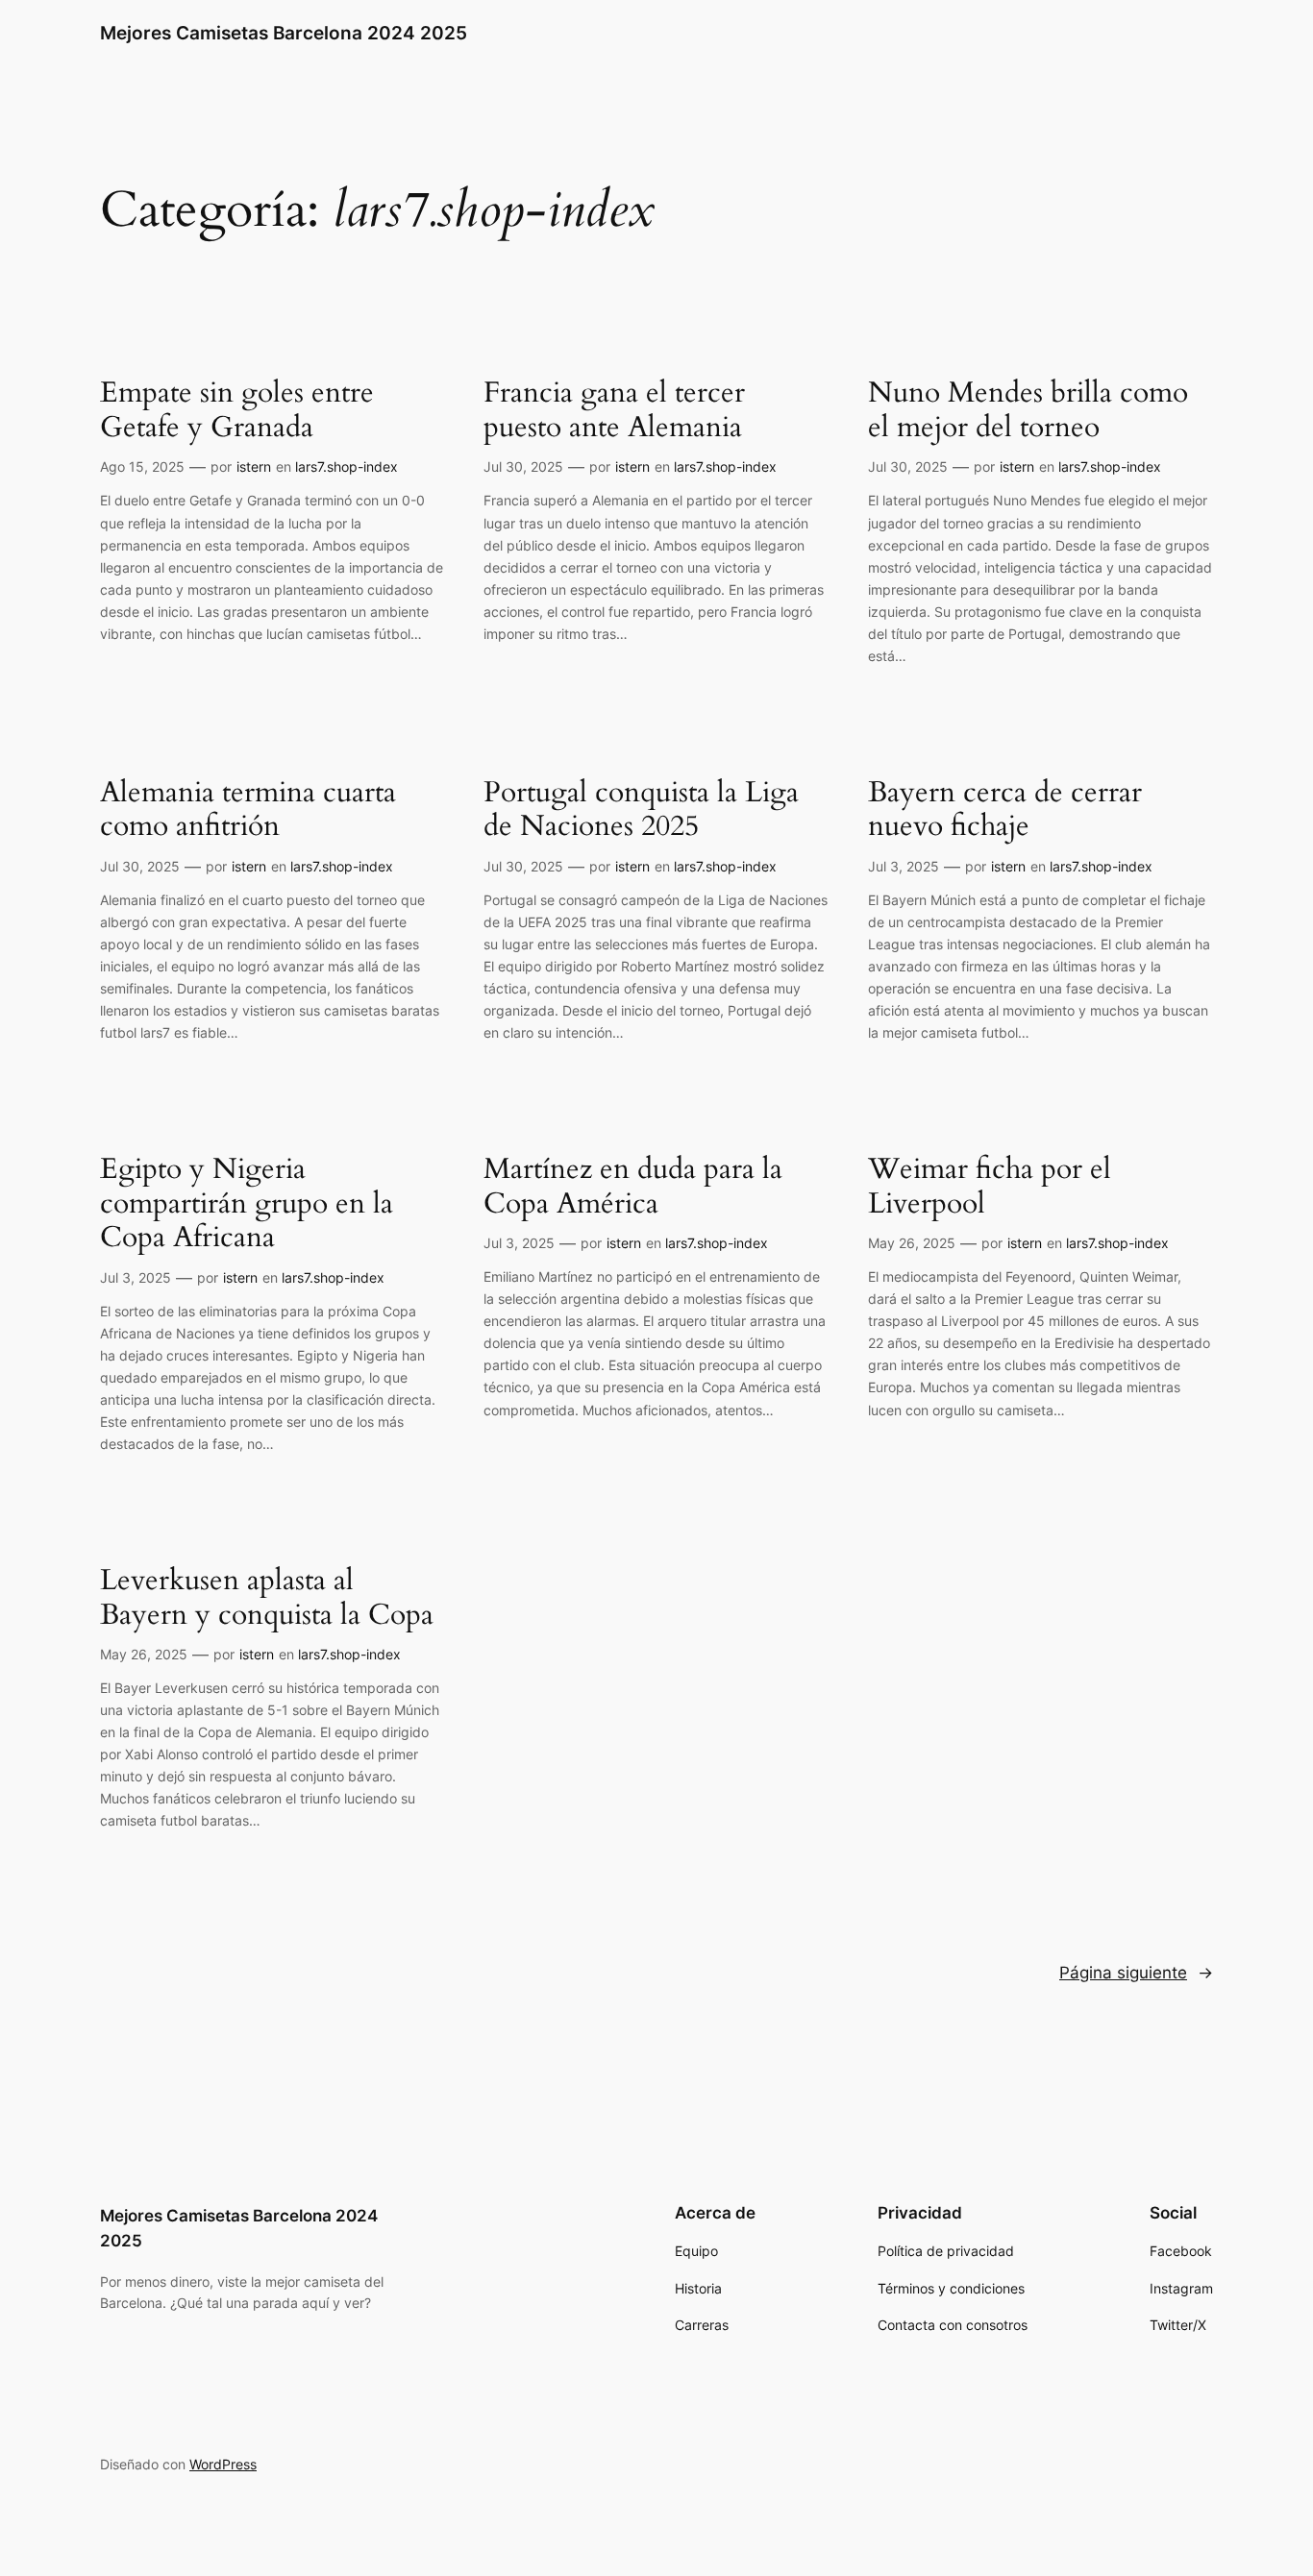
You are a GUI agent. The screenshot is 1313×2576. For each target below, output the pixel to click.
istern (254, 466)
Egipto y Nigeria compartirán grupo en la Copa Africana (247, 1204)
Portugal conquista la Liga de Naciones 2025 (641, 810)
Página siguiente (1136, 1973)
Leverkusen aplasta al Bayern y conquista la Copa (267, 1598)
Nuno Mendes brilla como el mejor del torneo (1028, 411)
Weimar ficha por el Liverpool (990, 1187)
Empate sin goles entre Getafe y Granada (237, 411)
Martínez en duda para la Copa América (633, 1187)
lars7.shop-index (347, 466)
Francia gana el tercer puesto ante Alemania (614, 411)
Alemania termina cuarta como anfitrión (248, 810)
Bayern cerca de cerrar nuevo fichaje (1005, 810)
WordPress (223, 2464)
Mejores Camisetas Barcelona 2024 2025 (284, 33)
